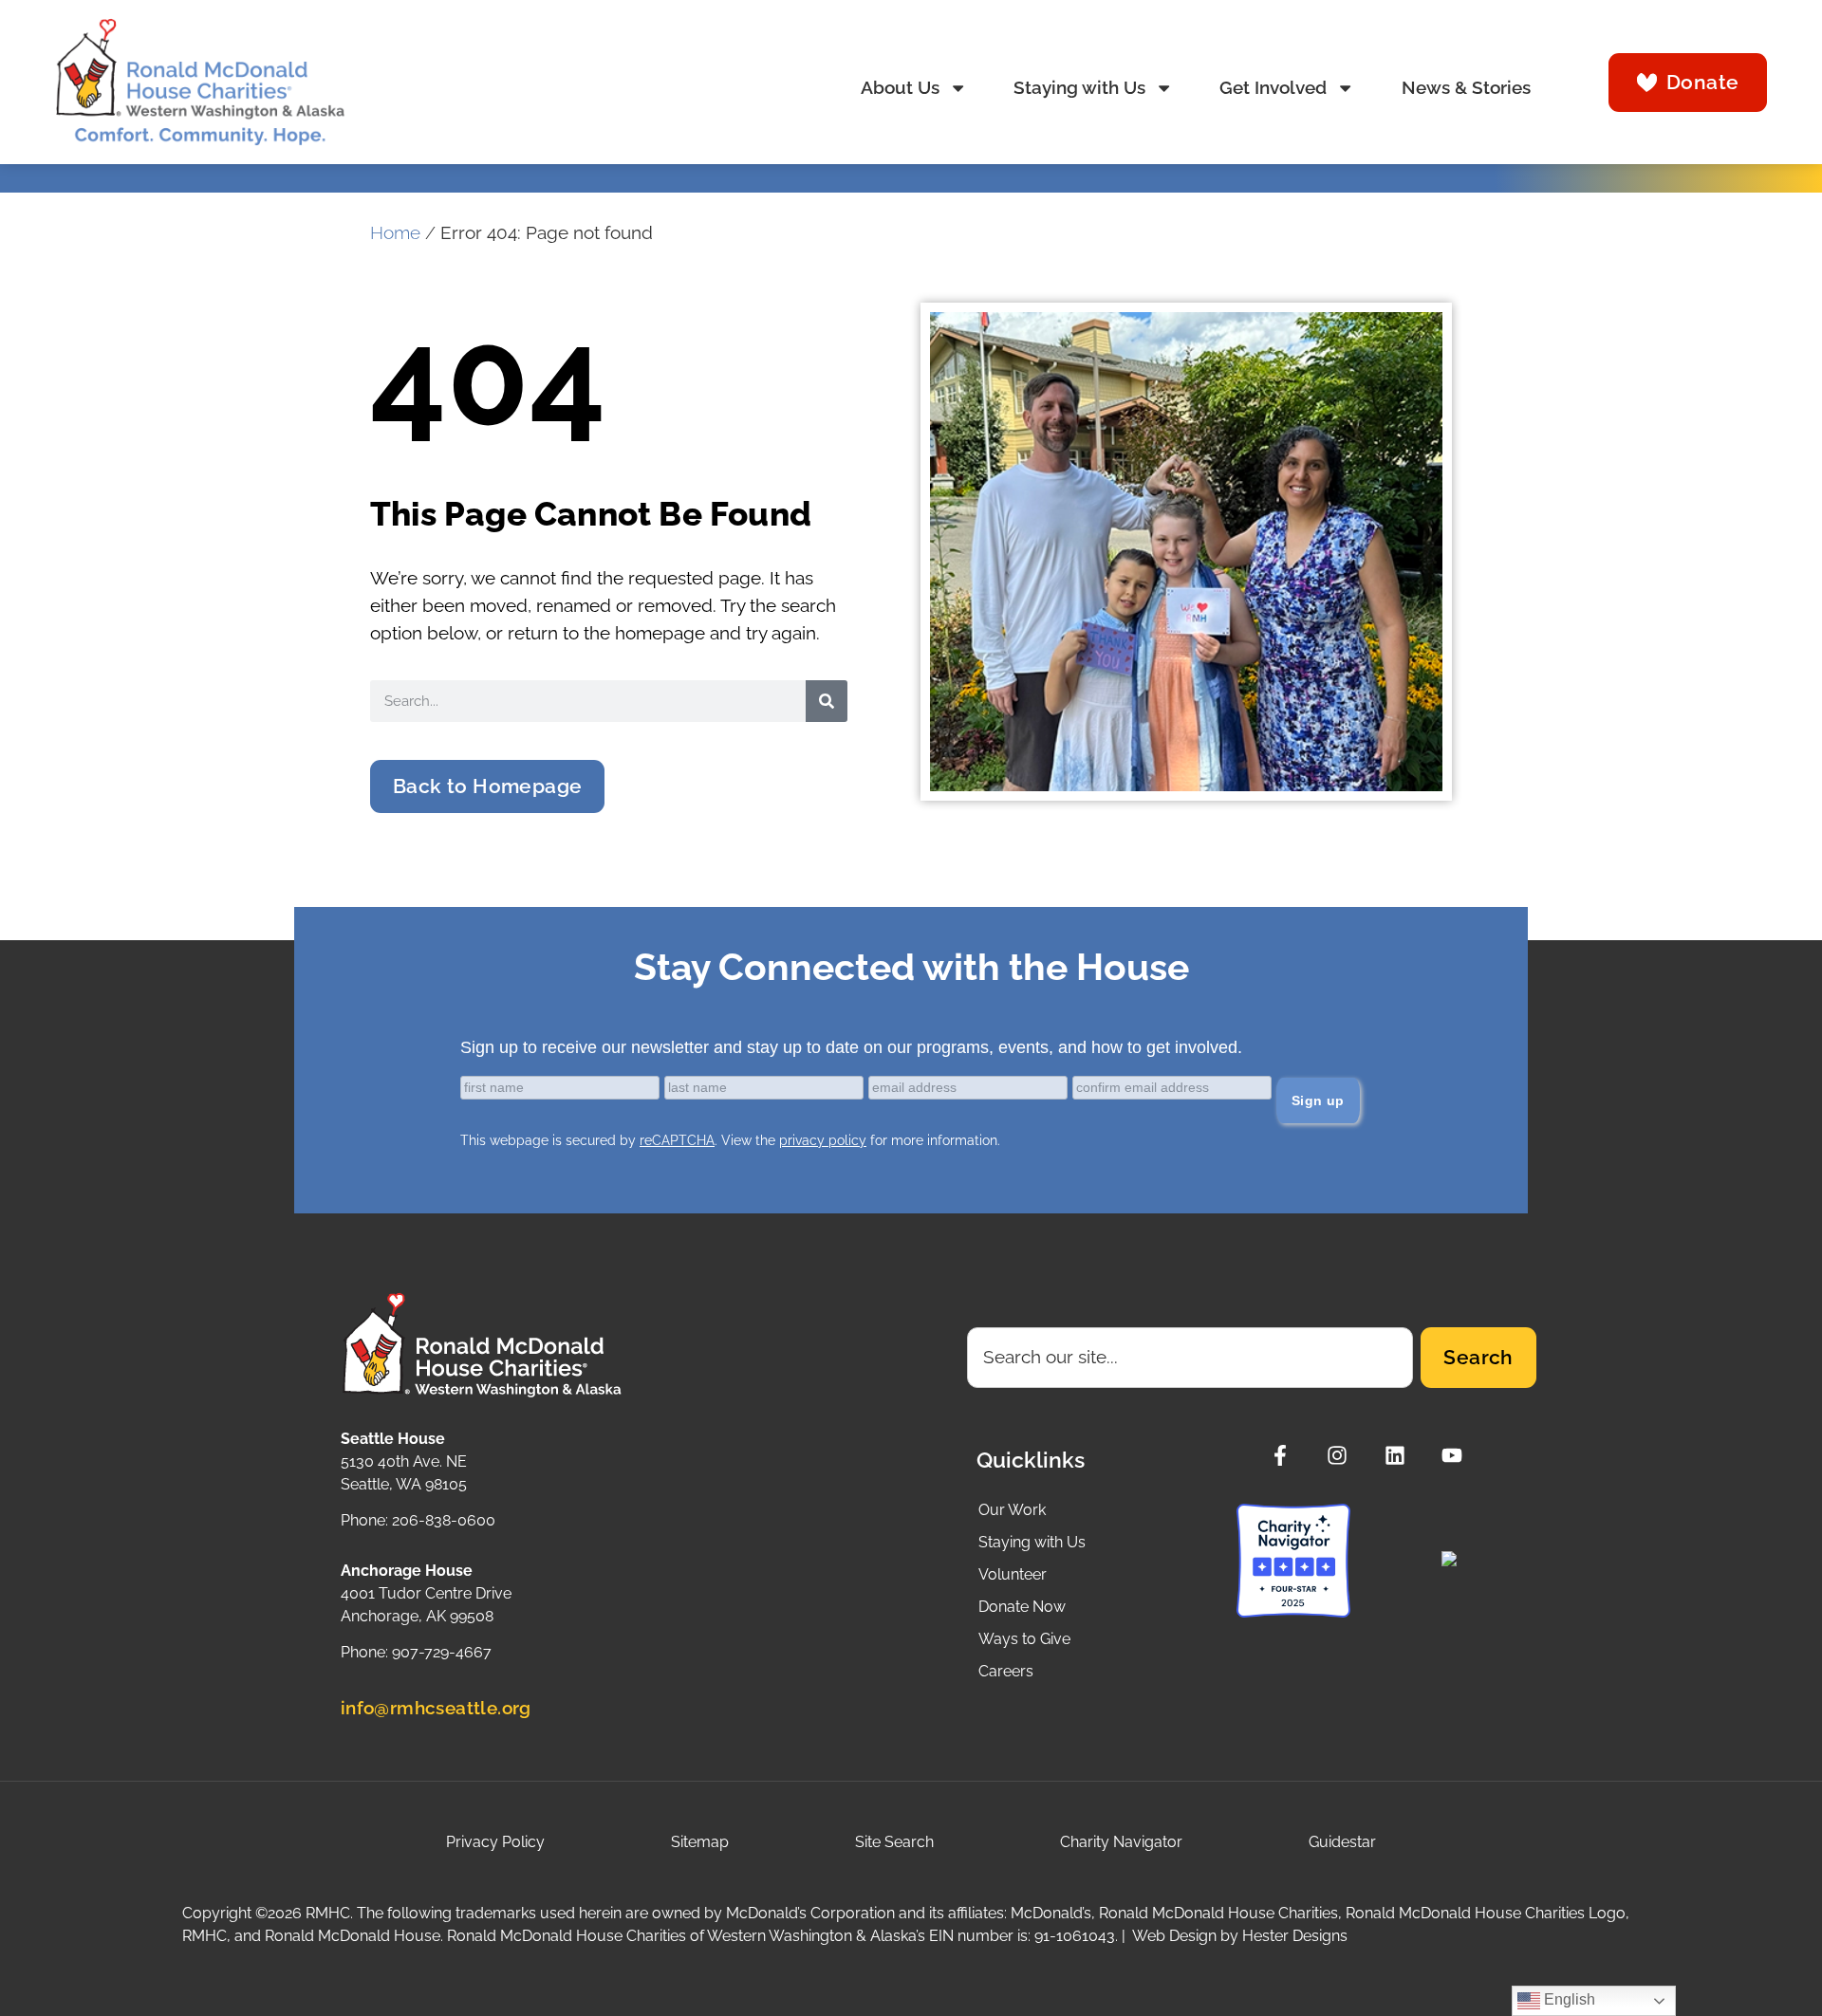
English (1568, 1999)
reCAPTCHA (677, 1140)
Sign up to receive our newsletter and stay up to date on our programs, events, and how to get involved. (851, 1047)
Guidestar (1342, 1842)
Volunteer (1013, 1574)
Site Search (894, 1842)
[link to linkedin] (1400, 1455)
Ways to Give (1024, 1639)
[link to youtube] (1457, 1455)
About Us (900, 88)
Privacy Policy (495, 1842)
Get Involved (1273, 88)
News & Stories (1466, 88)
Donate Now (1022, 1607)
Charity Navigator (1121, 1842)
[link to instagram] (1342, 1455)
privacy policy (823, 1140)
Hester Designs (1295, 1936)
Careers (1006, 1671)
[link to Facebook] (1285, 1455)
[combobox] (1190, 1358)
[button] (487, 786)
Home (395, 233)
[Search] (827, 701)
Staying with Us (1079, 88)
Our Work (1012, 1510)
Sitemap (700, 1842)
